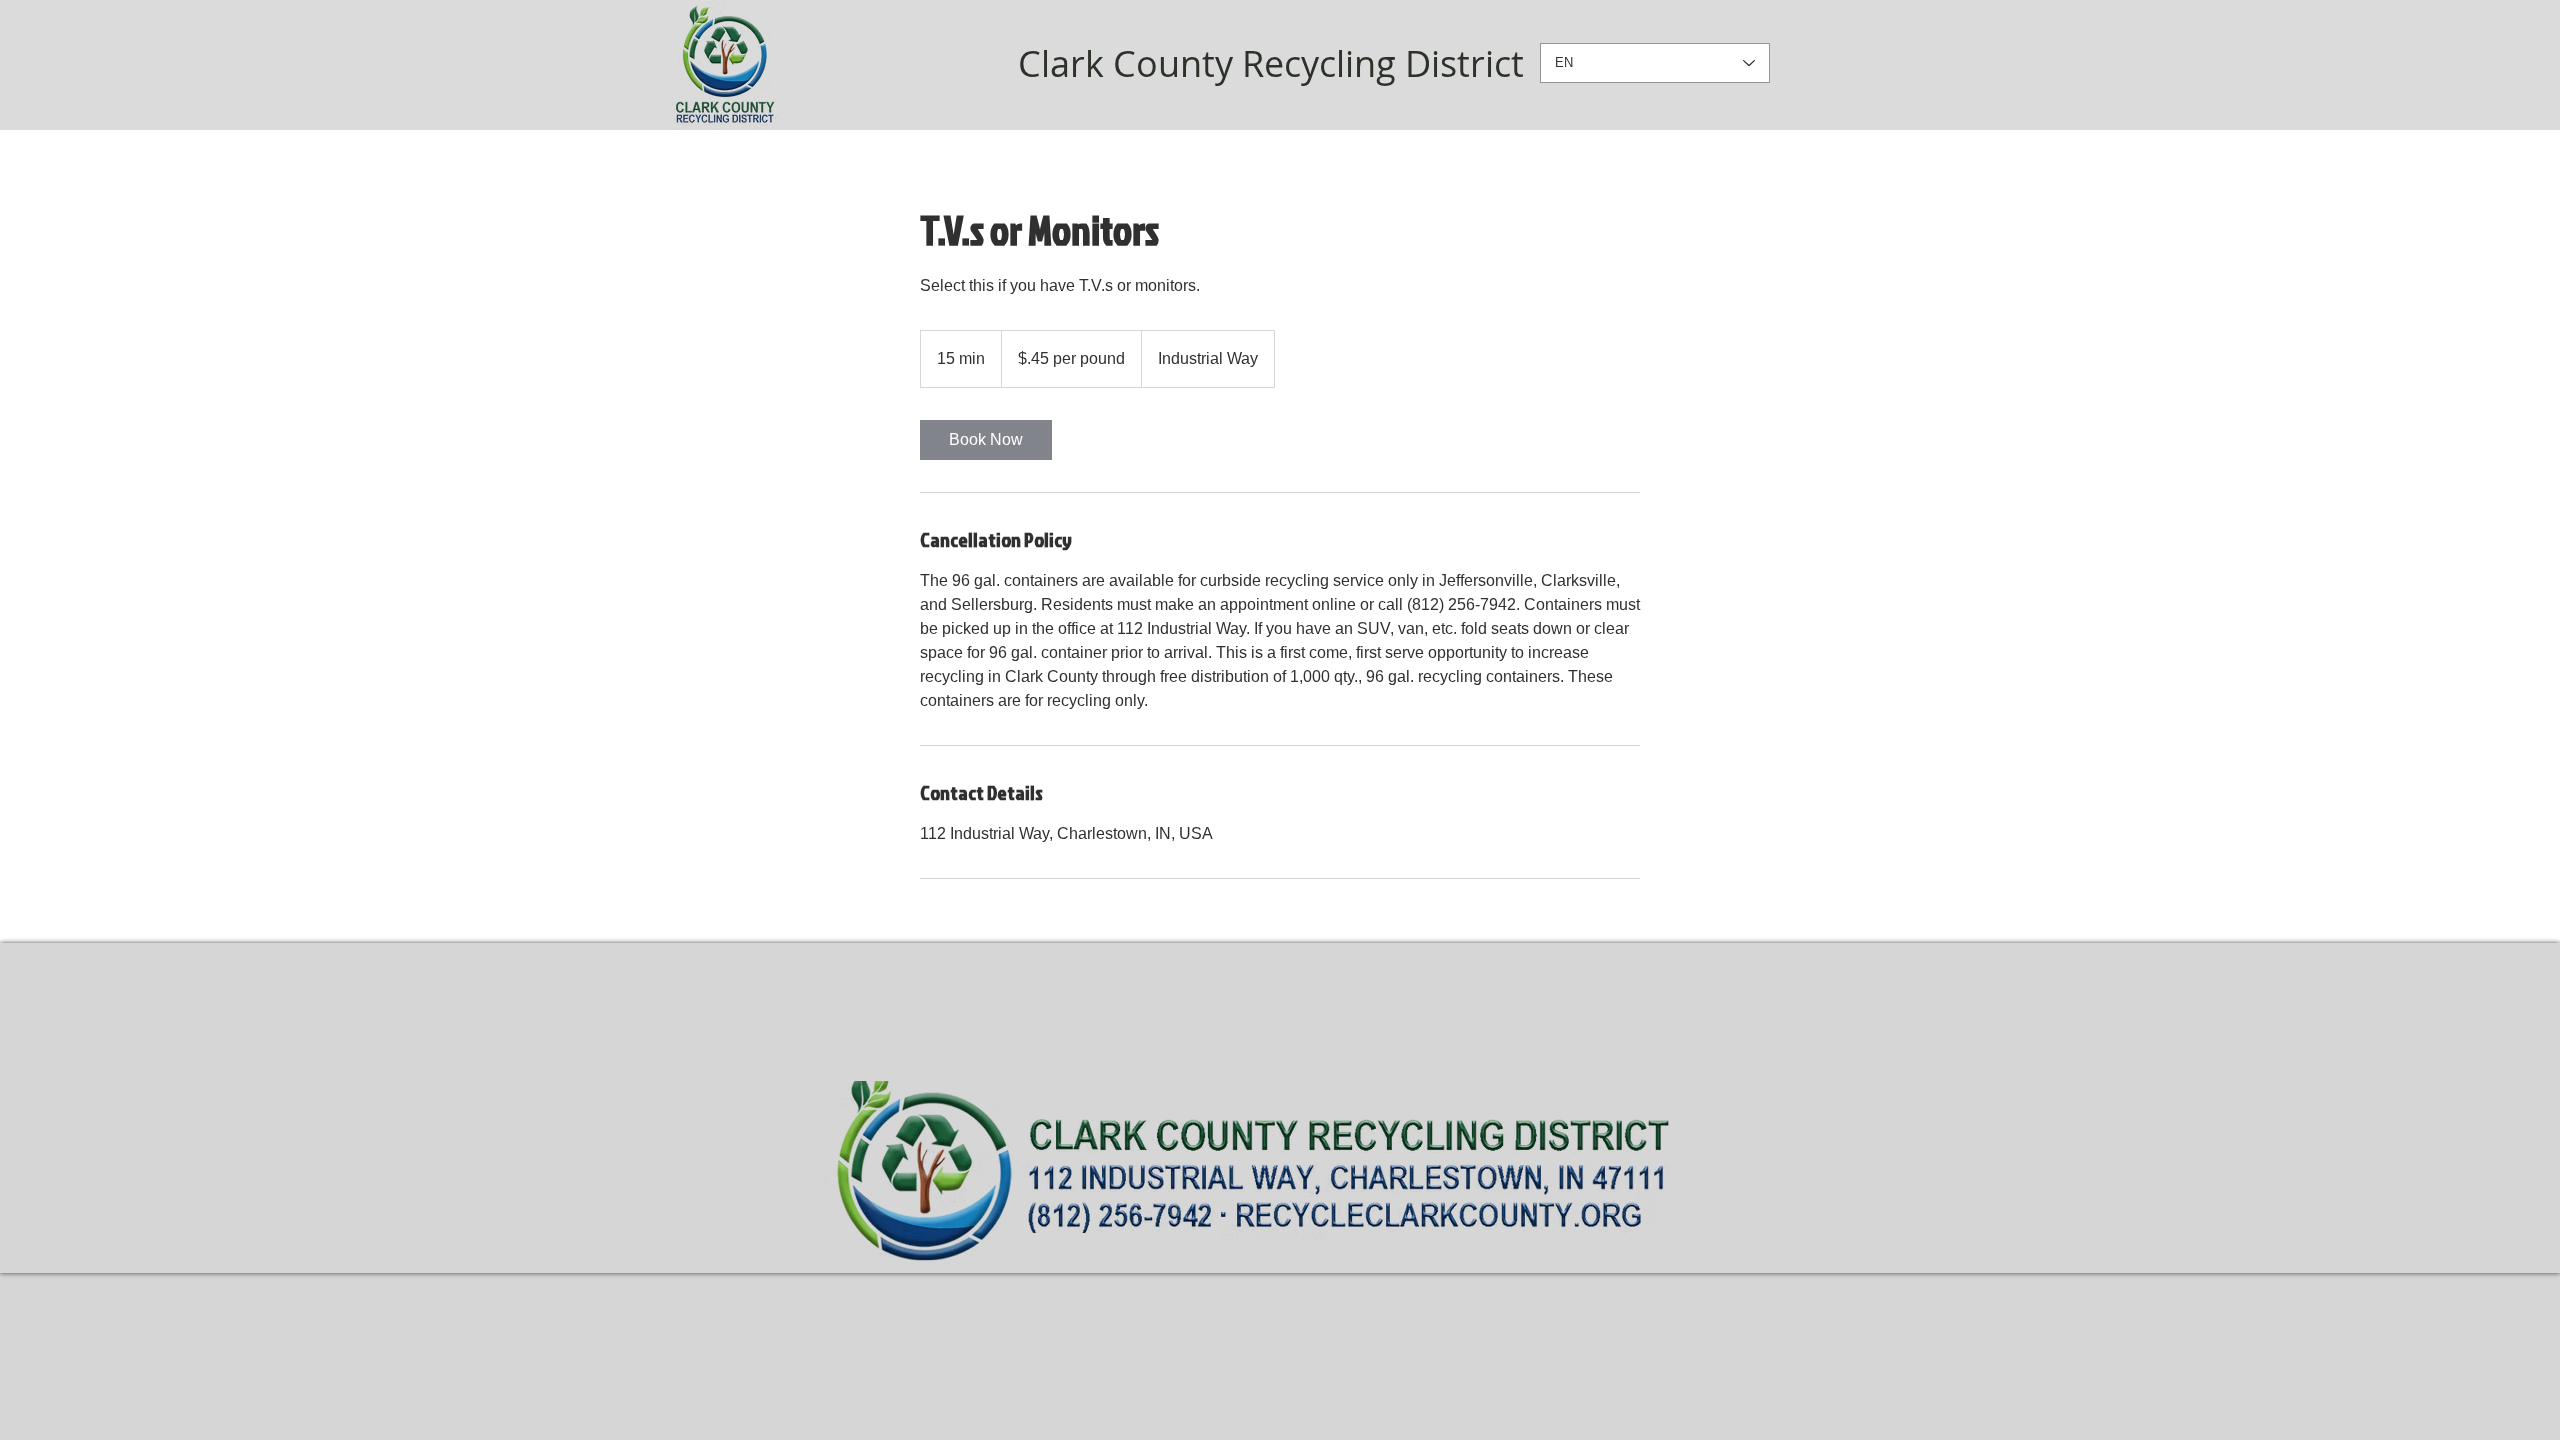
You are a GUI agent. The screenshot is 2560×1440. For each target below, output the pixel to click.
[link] (986, 440)
